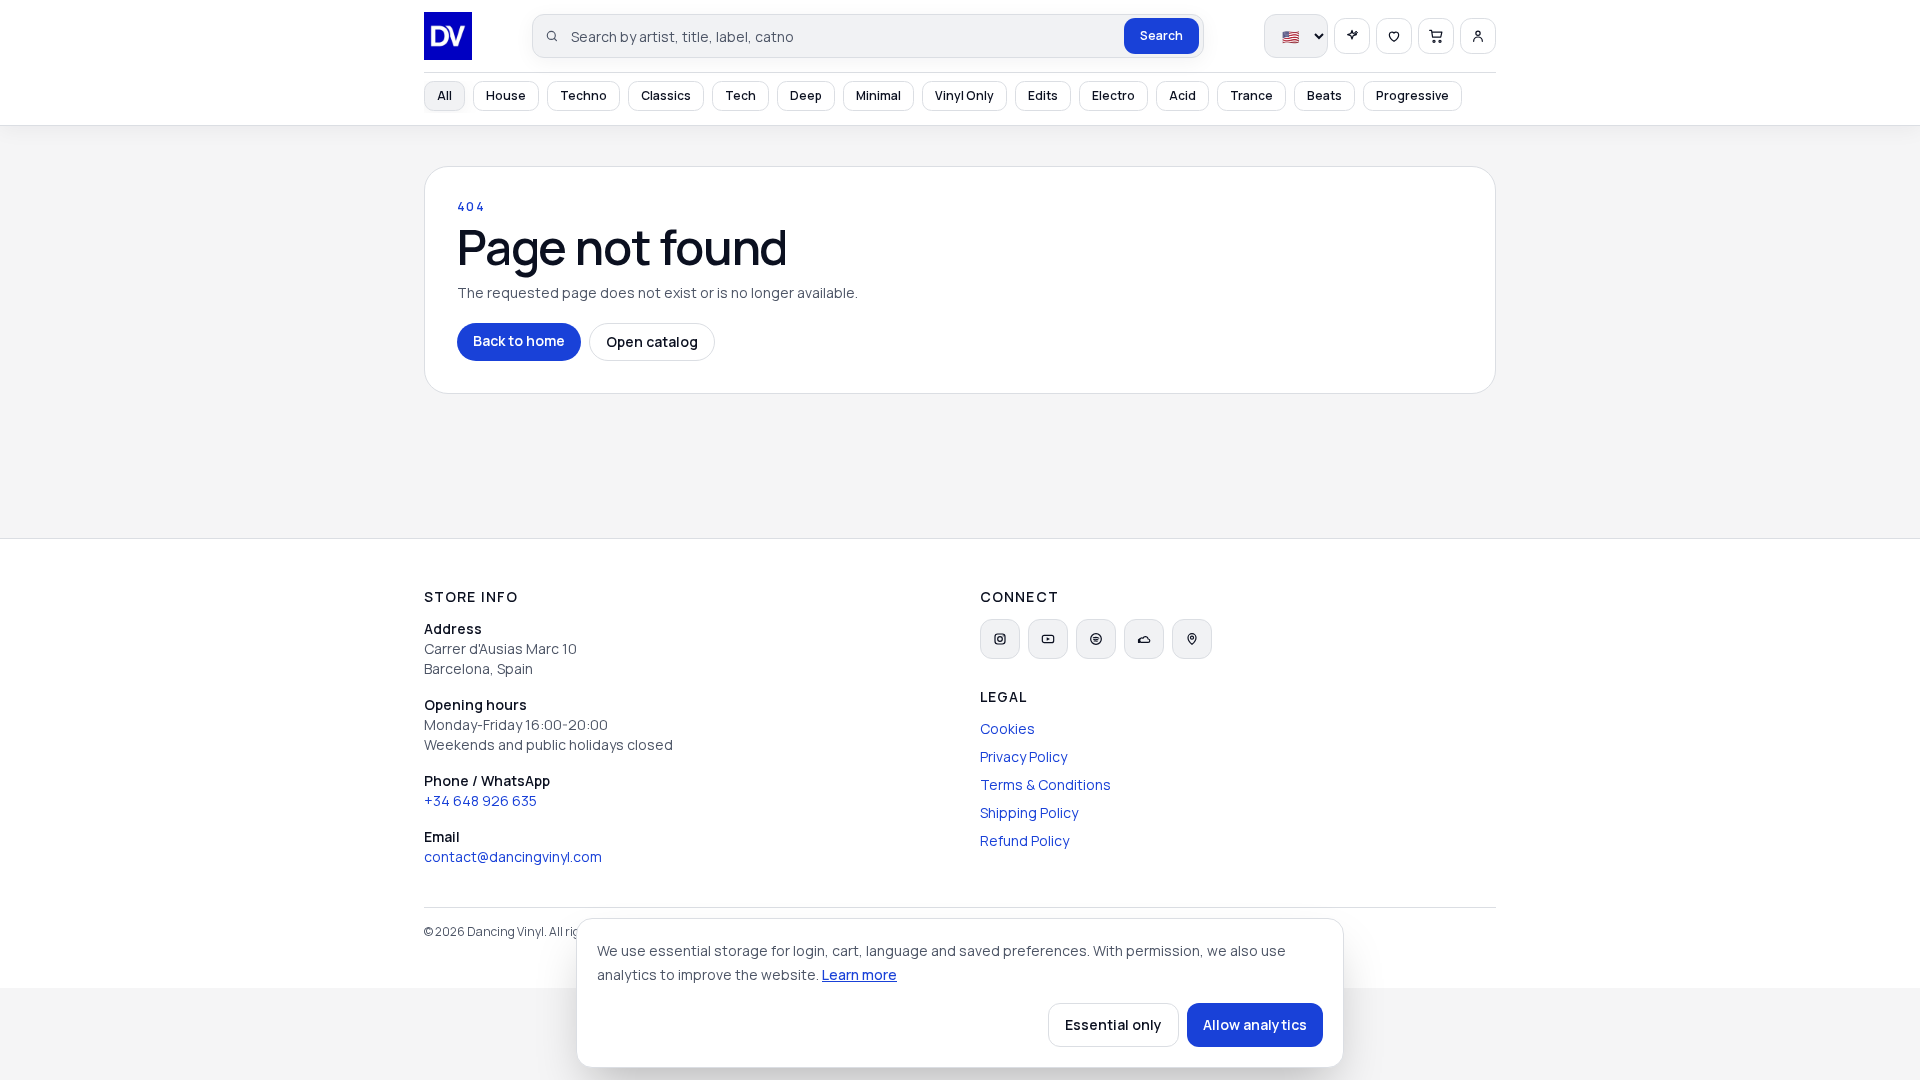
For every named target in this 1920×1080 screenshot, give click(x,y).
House (506, 95)
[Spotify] (1096, 639)
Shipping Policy (1029, 812)
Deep (806, 95)
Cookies (1007, 728)
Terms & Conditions (1045, 784)
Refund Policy (1024, 840)
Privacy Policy (1023, 756)
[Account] (1478, 36)
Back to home (519, 340)
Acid (1182, 95)
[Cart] (1436, 36)
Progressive (1412, 95)
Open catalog (652, 341)
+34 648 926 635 (480, 800)
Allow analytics (1255, 1024)
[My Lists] (1394, 36)
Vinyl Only (964, 95)
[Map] (1192, 639)
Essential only (1113, 1024)
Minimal (878, 95)
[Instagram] (1000, 639)
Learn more (859, 974)
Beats (1324, 95)
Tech (740, 95)
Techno (583, 95)
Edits (1043, 95)
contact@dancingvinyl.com (513, 856)
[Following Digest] (1352, 36)
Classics (666, 95)
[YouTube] (1048, 639)
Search (1161, 35)
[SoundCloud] (1144, 639)
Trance (1251, 95)
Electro (1113, 95)
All (444, 95)
